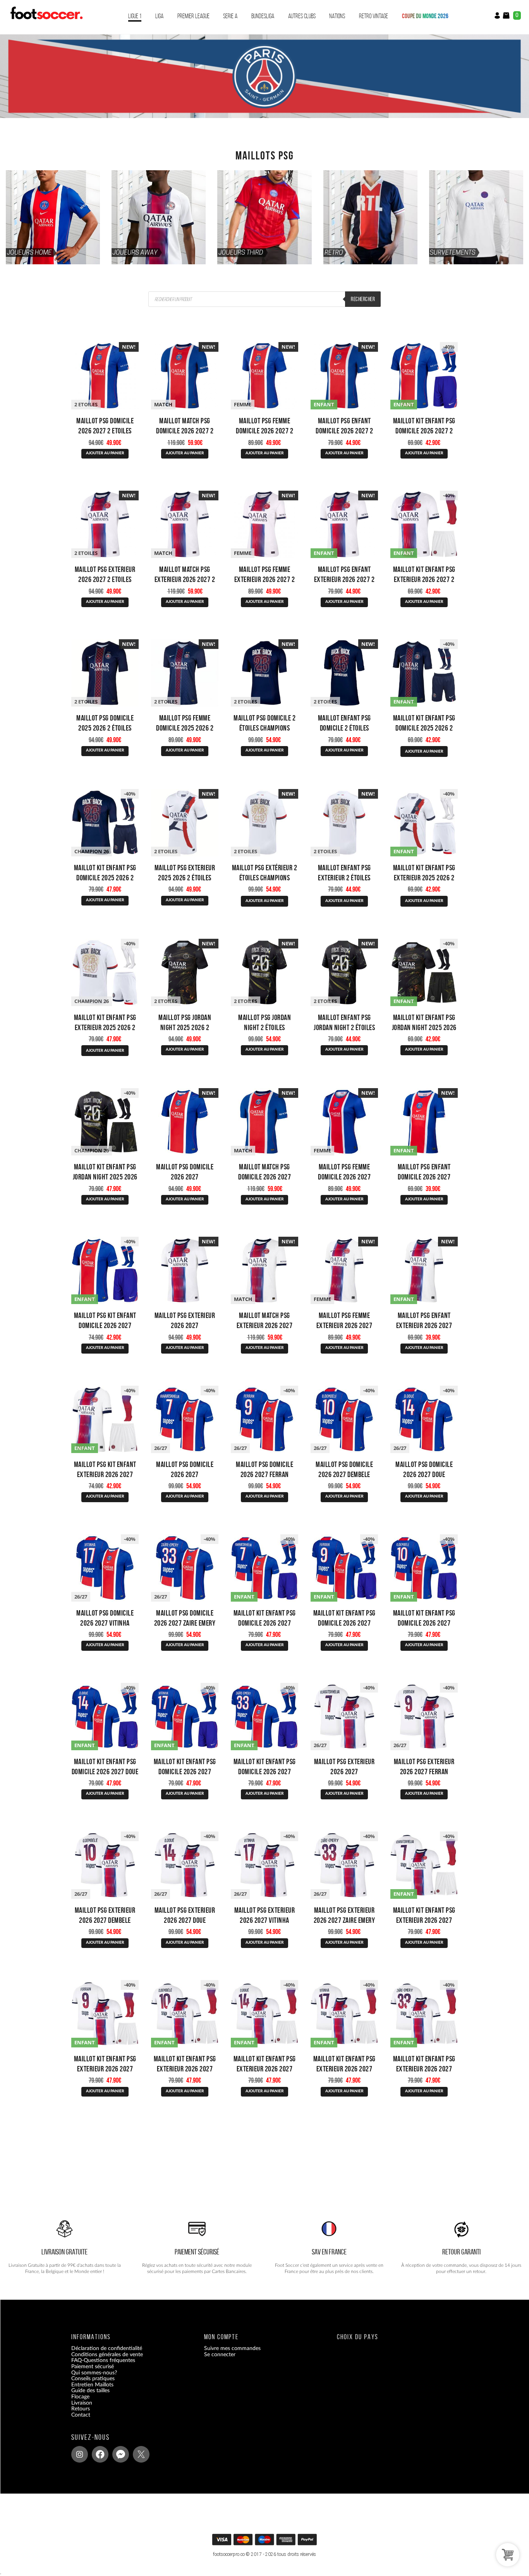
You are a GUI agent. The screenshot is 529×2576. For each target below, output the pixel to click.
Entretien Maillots (92, 2385)
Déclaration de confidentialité (107, 2349)
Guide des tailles (90, 2391)
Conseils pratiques (93, 2379)
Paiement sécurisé (93, 2367)
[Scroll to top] (267, 2542)
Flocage (80, 2397)
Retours (81, 2409)
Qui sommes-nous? (94, 2373)
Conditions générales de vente (107, 2355)
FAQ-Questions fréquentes (103, 2361)
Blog (76, 2421)
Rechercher (363, 299)
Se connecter (220, 2355)
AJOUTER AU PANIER (105, 453)
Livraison (82, 2403)
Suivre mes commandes (232, 2349)
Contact (81, 2415)
